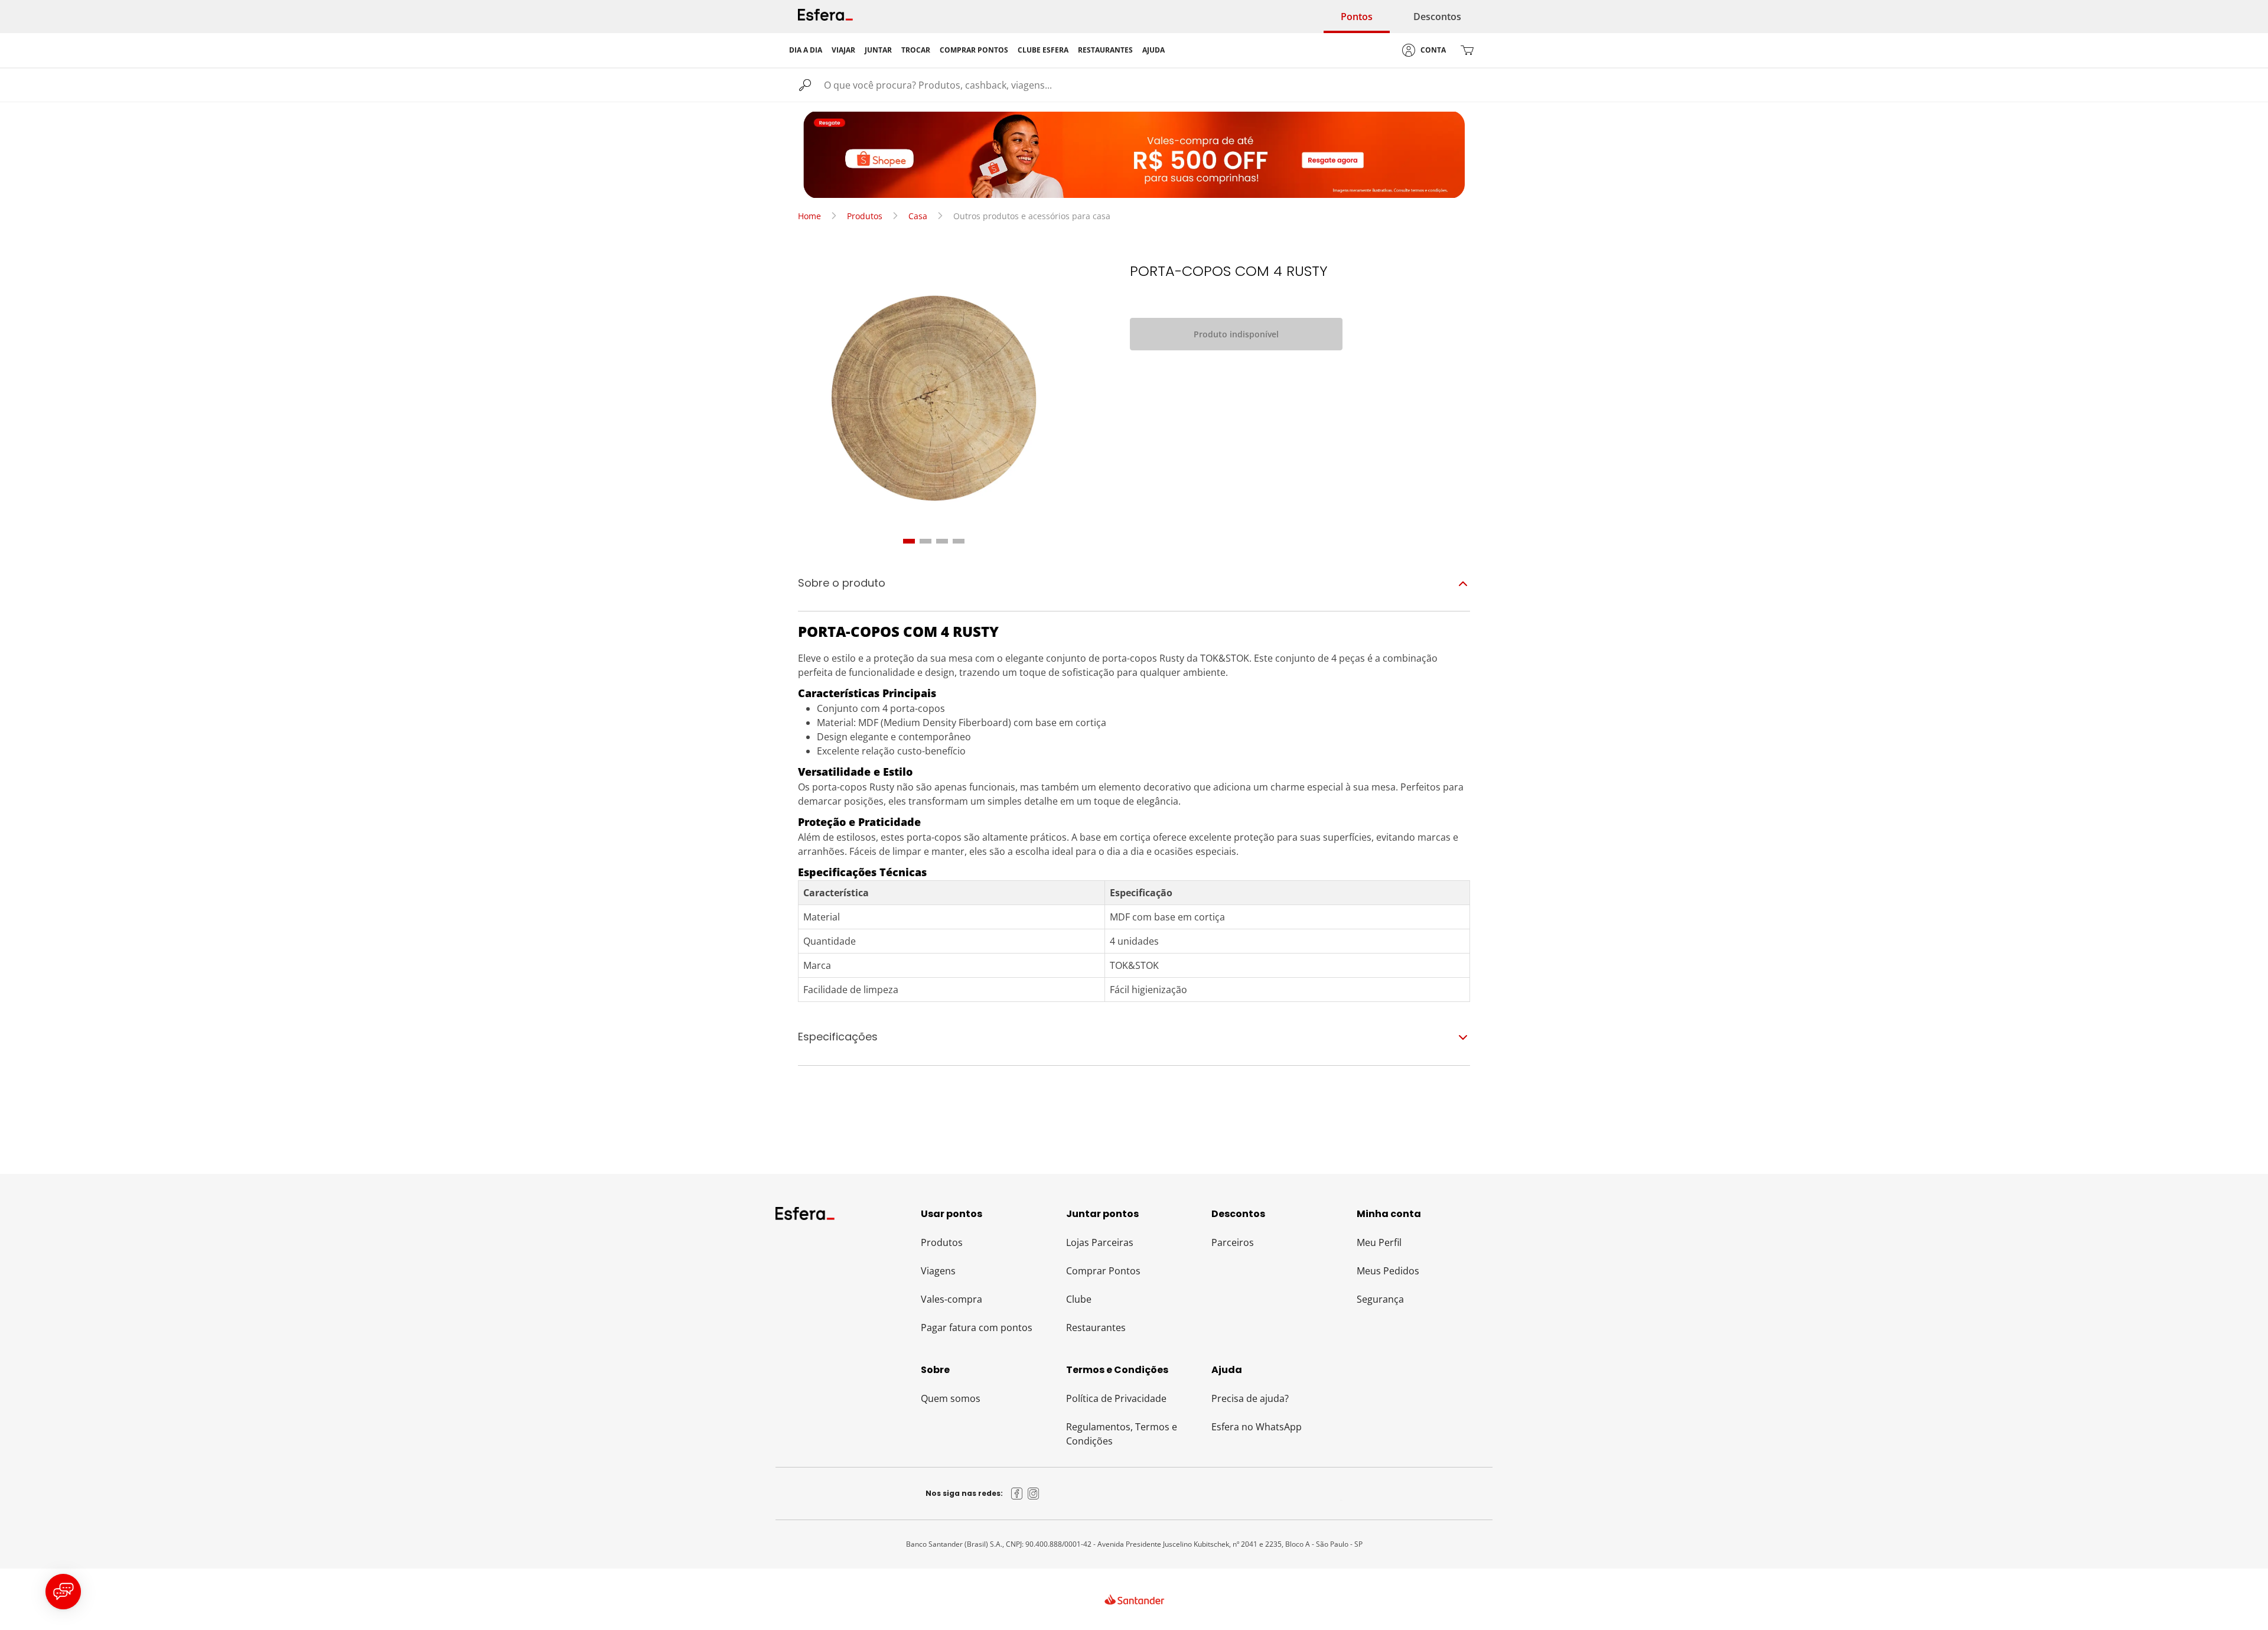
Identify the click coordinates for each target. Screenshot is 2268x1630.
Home (809, 216)
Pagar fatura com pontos (977, 1328)
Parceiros (1233, 1242)
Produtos (865, 216)
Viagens (938, 1271)
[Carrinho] (1467, 50)
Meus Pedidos (1388, 1271)
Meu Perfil (1379, 1242)
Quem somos (951, 1398)
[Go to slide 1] (909, 541)
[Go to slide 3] (942, 541)
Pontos (1357, 17)
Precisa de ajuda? (1250, 1398)
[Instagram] (1034, 1494)
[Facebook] (1017, 1494)
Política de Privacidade (1116, 1398)
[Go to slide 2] (926, 541)
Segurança (1380, 1299)
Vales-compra (951, 1299)
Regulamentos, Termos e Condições (1122, 1434)
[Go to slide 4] (959, 541)
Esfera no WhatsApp (1257, 1427)
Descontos (1437, 17)
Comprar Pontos (1103, 1271)
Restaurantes (1096, 1328)
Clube (1079, 1299)
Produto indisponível (1236, 334)
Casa (918, 216)
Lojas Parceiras (1100, 1242)
